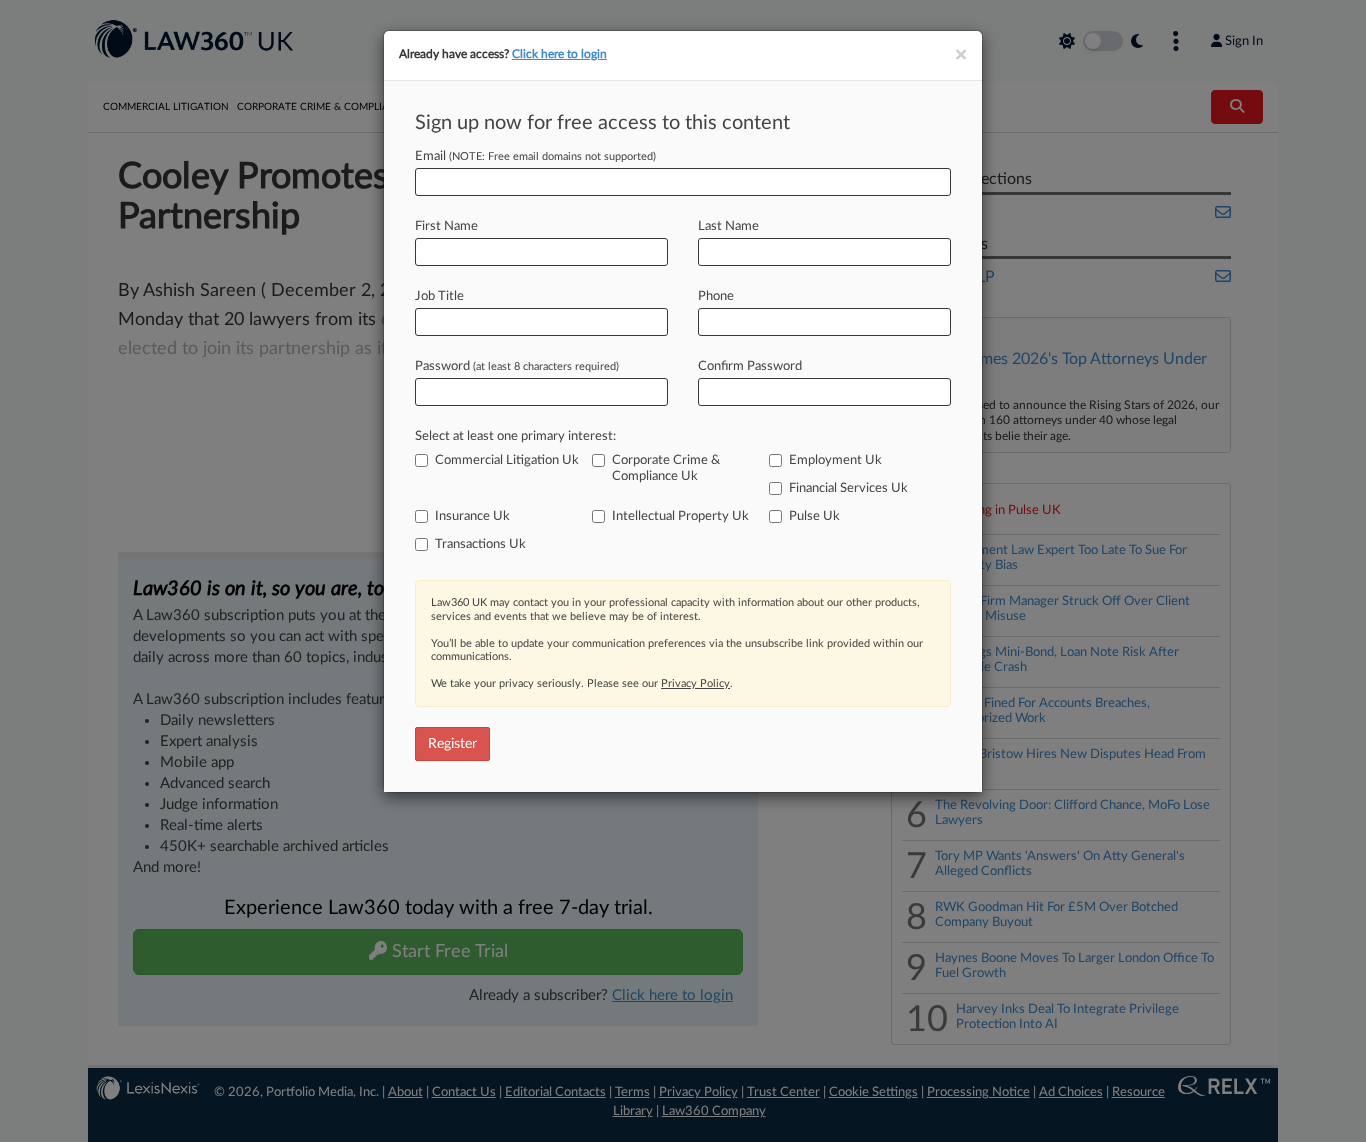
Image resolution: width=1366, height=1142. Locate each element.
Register (452, 744)
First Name (446, 226)
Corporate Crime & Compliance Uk (666, 468)
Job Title (439, 296)
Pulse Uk (814, 516)
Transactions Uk (480, 544)
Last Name (728, 226)
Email (535, 156)
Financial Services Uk (848, 488)
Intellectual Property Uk (680, 516)
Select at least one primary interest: (515, 436)
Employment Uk (835, 460)
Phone (716, 296)
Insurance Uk (472, 516)
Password (517, 366)
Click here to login (559, 54)
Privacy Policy (695, 683)
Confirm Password (750, 366)
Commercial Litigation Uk (507, 460)
